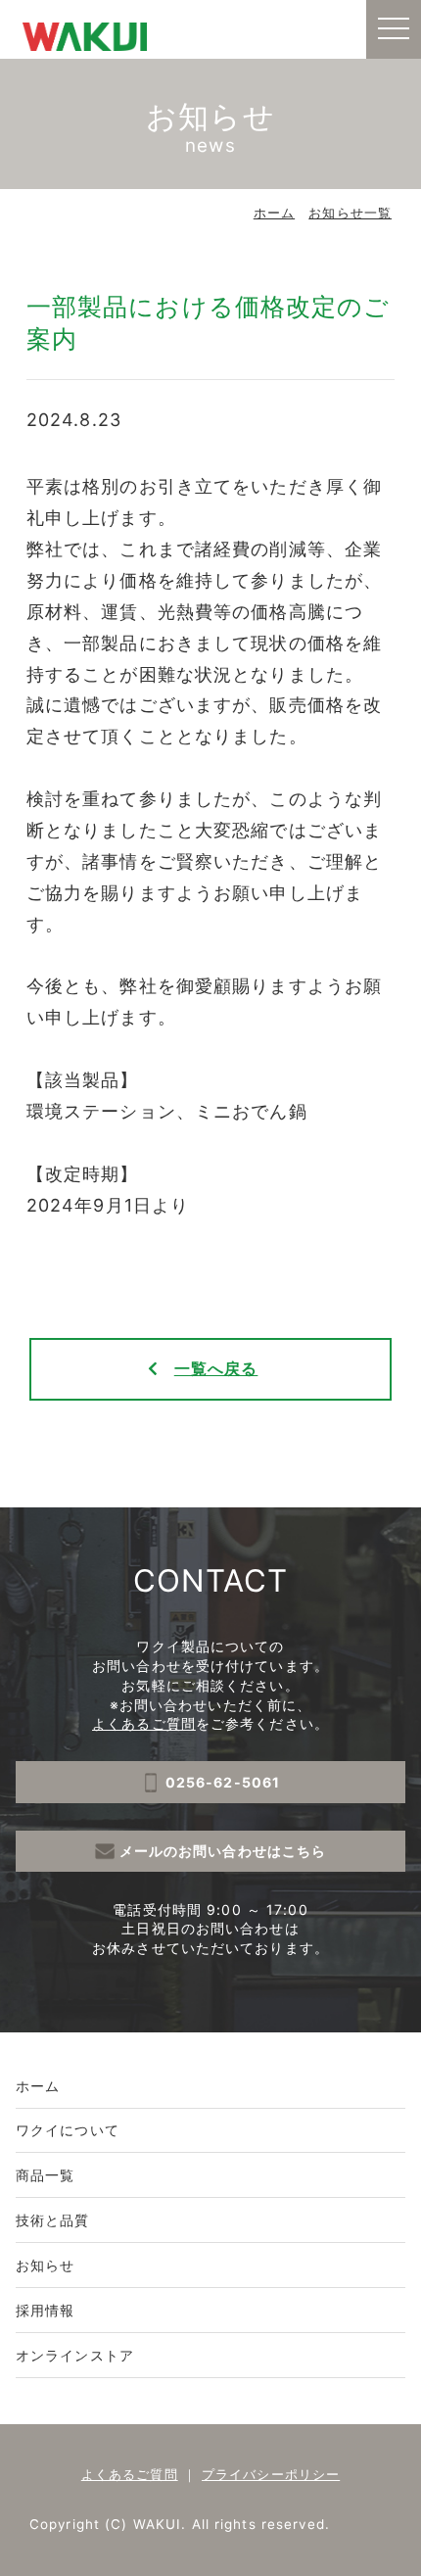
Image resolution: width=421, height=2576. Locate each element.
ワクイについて (68, 2130)
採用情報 (45, 2310)
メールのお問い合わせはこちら (223, 1851)
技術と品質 (53, 2220)
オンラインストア (75, 2355)
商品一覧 (45, 2175)
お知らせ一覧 (350, 213)
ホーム (274, 213)
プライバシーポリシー (271, 2474)
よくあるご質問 (144, 1723)
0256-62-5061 (223, 1782)
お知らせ (45, 2265)
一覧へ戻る (216, 1369)
